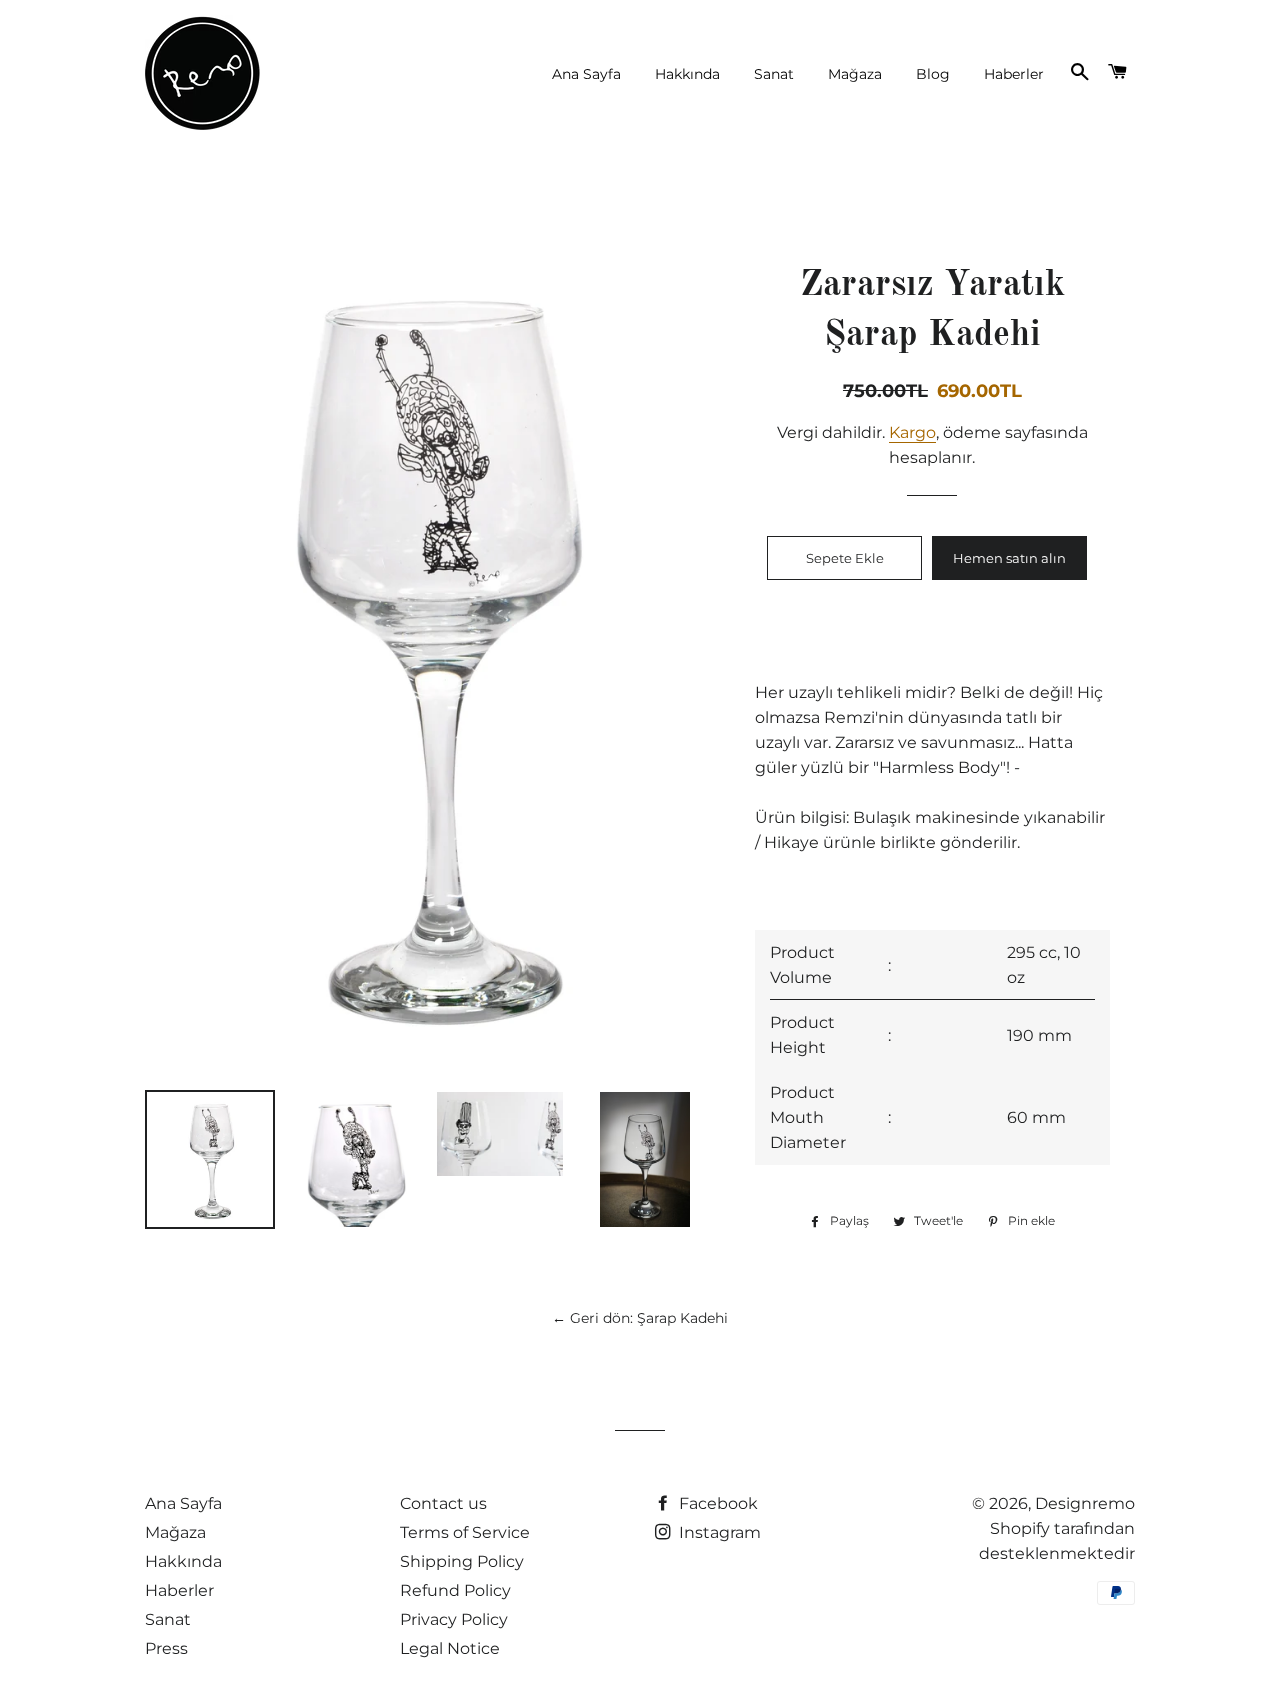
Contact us (443, 1503)
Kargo (912, 432)
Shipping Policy (462, 1561)
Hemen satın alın (1009, 558)
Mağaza (855, 74)
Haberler (1014, 74)
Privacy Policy (454, 1619)
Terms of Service (465, 1532)
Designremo (1085, 1503)
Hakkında (687, 74)
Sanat (774, 74)
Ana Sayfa (586, 74)
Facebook (716, 1503)
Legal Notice (450, 1648)
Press (166, 1648)
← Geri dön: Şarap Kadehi (640, 1318)
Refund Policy (455, 1590)
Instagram (718, 1532)
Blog (933, 74)
